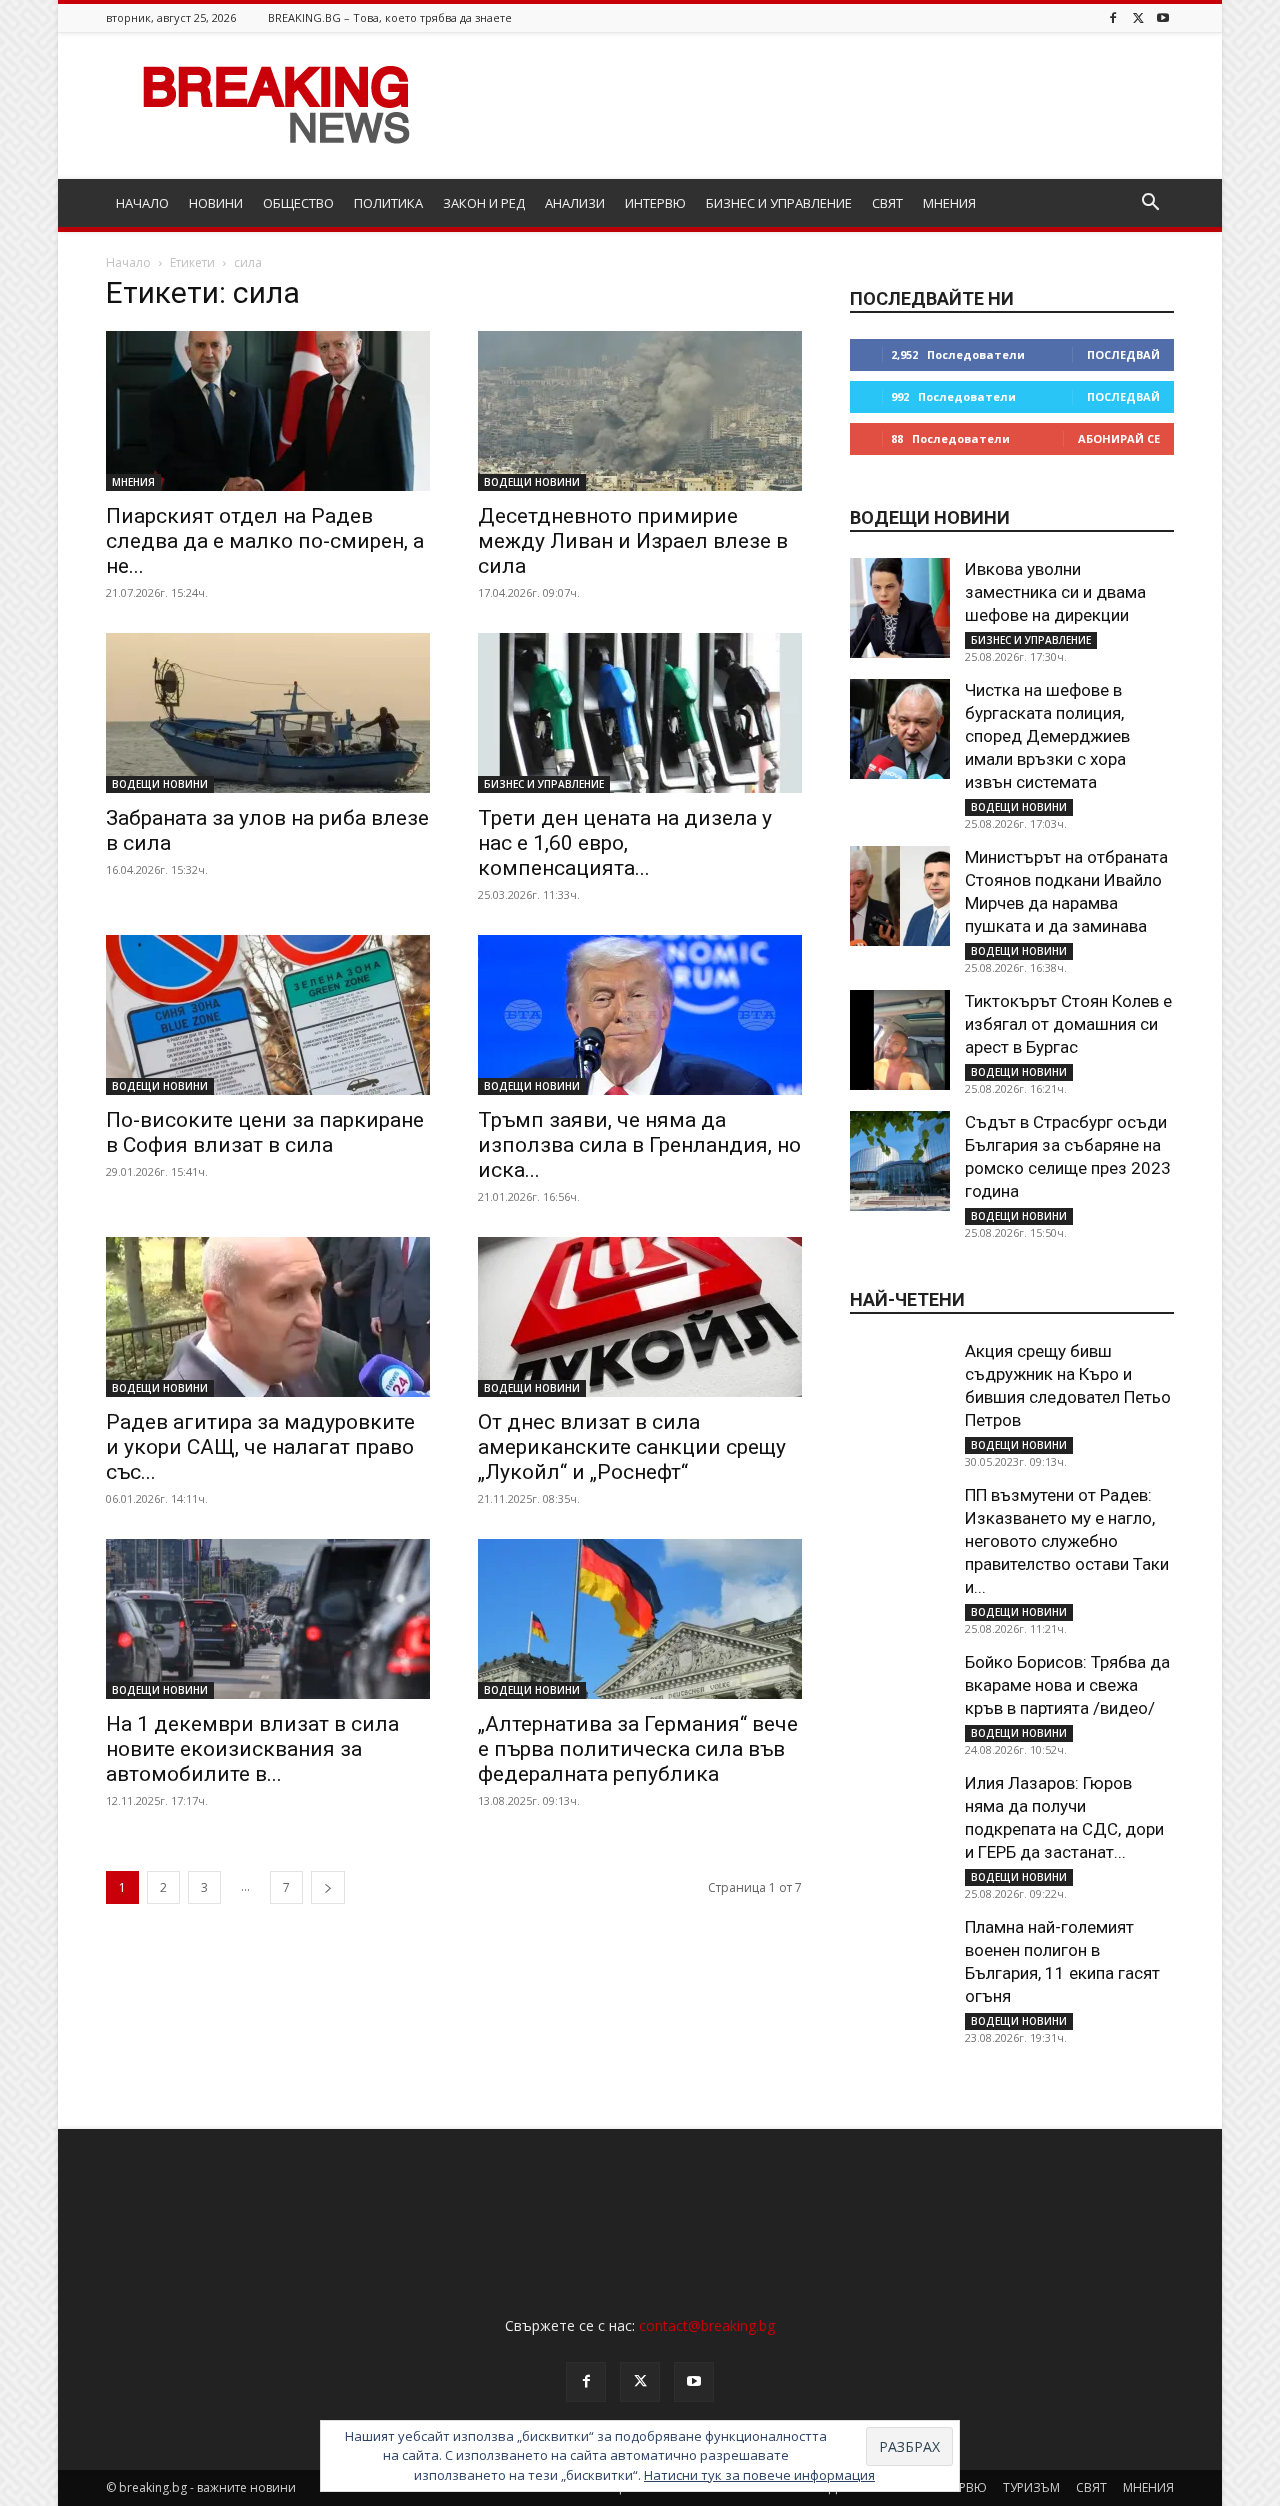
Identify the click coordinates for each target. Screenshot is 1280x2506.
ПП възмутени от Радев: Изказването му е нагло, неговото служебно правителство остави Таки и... (1067, 1541)
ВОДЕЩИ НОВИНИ (532, 482)
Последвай (1123, 354)
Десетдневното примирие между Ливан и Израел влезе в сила (633, 541)
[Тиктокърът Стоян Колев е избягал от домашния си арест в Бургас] (900, 1040)
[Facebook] (1113, 17)
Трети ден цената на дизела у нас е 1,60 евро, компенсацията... (625, 843)
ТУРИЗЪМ (1031, 2487)
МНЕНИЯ (949, 203)
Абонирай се (1119, 438)
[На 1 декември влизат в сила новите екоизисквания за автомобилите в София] (268, 1619)
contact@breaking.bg (707, 2325)
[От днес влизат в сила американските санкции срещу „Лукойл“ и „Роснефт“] (640, 1317)
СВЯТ (887, 203)
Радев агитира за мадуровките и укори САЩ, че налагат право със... (260, 1447)
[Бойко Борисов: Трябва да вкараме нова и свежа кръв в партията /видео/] (900, 1701)
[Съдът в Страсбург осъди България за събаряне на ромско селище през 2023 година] (900, 1161)
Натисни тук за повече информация (759, 2475)
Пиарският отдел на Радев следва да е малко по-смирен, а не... (265, 541)
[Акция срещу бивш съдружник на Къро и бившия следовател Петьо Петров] (900, 1390)
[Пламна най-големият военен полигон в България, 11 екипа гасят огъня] (900, 1966)
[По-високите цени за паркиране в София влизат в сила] (268, 1015)
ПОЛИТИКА (388, 203)
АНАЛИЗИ (575, 203)
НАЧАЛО (142, 203)
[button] (1150, 204)
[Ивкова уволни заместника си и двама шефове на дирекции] (900, 608)
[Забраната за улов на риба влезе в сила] (268, 713)
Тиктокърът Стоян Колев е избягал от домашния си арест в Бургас (1068, 1024)
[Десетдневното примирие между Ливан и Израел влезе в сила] (640, 411)
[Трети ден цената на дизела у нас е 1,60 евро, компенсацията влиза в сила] (640, 713)
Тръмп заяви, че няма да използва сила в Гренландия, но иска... (639, 1145)
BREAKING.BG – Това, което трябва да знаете (390, 17)
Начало (128, 262)
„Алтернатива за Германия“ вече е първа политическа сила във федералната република (638, 1749)
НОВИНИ (216, 203)
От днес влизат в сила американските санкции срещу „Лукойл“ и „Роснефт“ (632, 1447)
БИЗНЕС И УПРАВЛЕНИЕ (779, 203)
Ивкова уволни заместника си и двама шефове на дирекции (1055, 592)
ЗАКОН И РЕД (484, 203)
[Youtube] (1163, 17)
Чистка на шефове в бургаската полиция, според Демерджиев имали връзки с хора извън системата (1047, 736)
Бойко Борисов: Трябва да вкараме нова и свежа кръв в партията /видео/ (1067, 1685)
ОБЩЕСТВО (298, 203)
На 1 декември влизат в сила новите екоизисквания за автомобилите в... (252, 1749)
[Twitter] (1138, 17)
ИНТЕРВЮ (655, 203)
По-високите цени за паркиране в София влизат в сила (265, 1132)
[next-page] (328, 1887)
